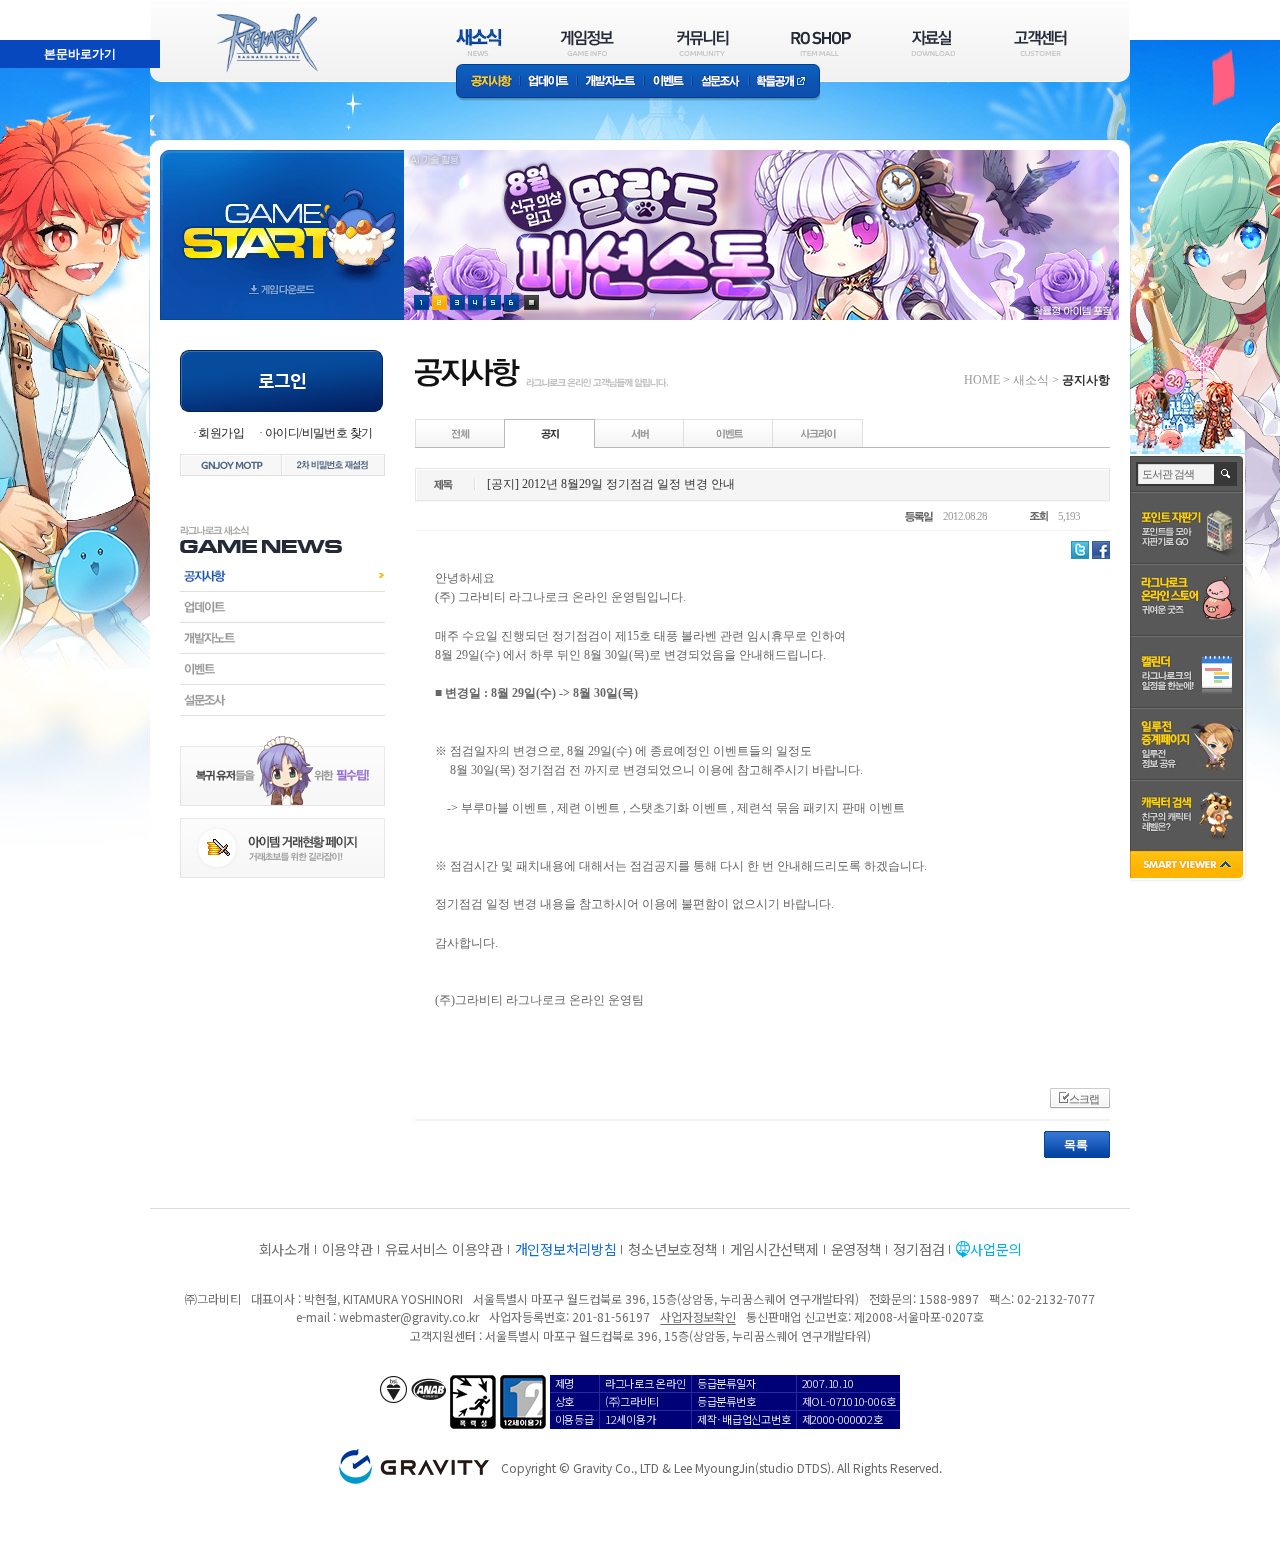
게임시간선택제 (774, 1249)
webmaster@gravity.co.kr (409, 1316)
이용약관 (347, 1249)
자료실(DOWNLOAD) (932, 42)
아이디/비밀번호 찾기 (318, 433)
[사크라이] (818, 433)
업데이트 (548, 82)
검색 (1226, 474)
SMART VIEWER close (1188, 866)
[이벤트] (729, 433)
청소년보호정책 (672, 1249)
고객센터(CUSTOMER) (1040, 42)
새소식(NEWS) (479, 42)
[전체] (461, 433)
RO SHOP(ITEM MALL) (821, 42)
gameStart (282, 216)
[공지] (550, 433)
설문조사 (720, 82)
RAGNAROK (266, 43)
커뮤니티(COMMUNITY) (703, 42)
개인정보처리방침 (566, 1249)
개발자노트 (610, 82)
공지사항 (488, 82)
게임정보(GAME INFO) (587, 42)
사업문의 (995, 1249)
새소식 (1031, 380)
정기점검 (918, 1249)
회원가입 (221, 433)
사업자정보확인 (697, 1316)
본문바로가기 (36, 9)
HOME (982, 380)
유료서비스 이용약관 (444, 1249)
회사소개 (284, 1249)
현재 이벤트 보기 (531, 302)
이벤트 (668, 82)
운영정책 (856, 1249)
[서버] (640, 433)
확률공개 (784, 82)
